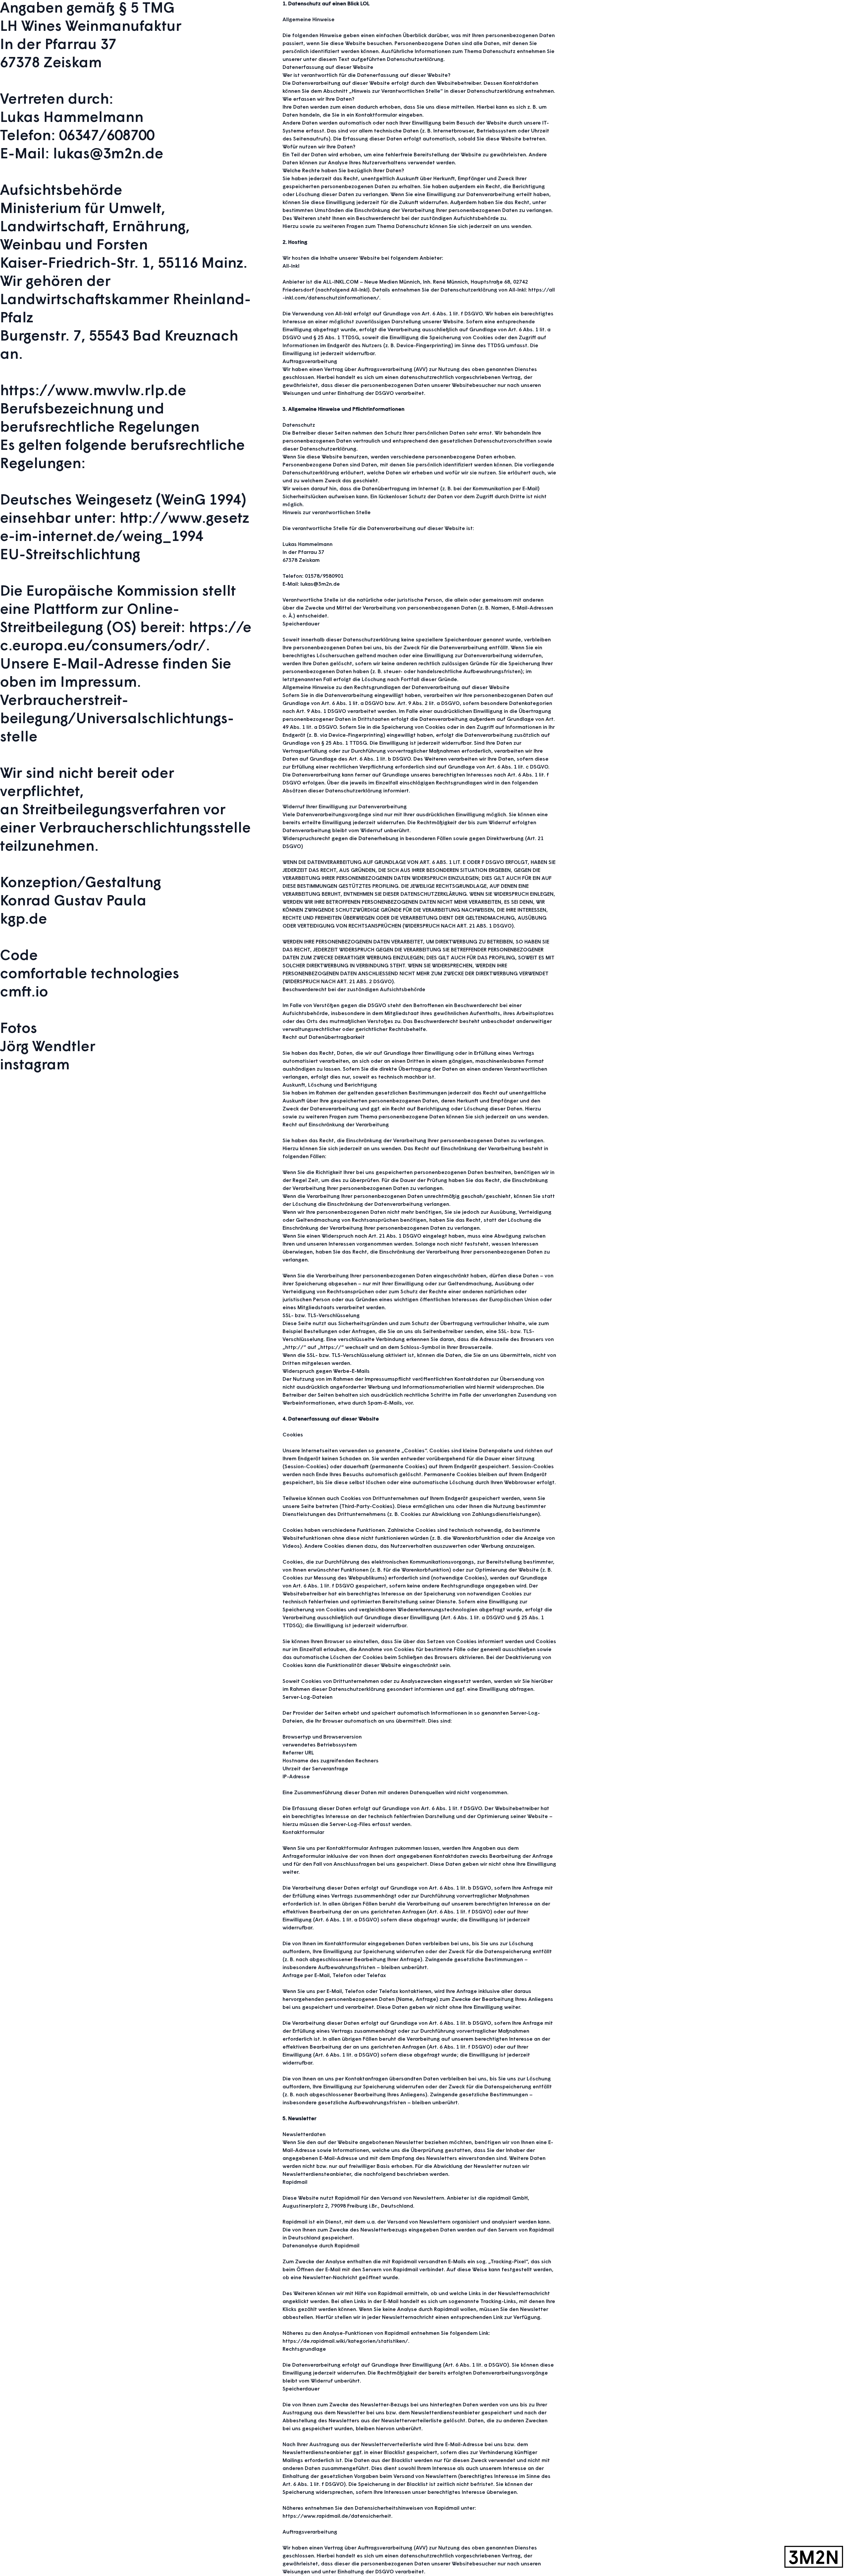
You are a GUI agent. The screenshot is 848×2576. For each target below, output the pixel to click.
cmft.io (24, 993)
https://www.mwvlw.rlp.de (93, 392)
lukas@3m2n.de (108, 155)
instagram (35, 1066)
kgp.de (24, 920)
